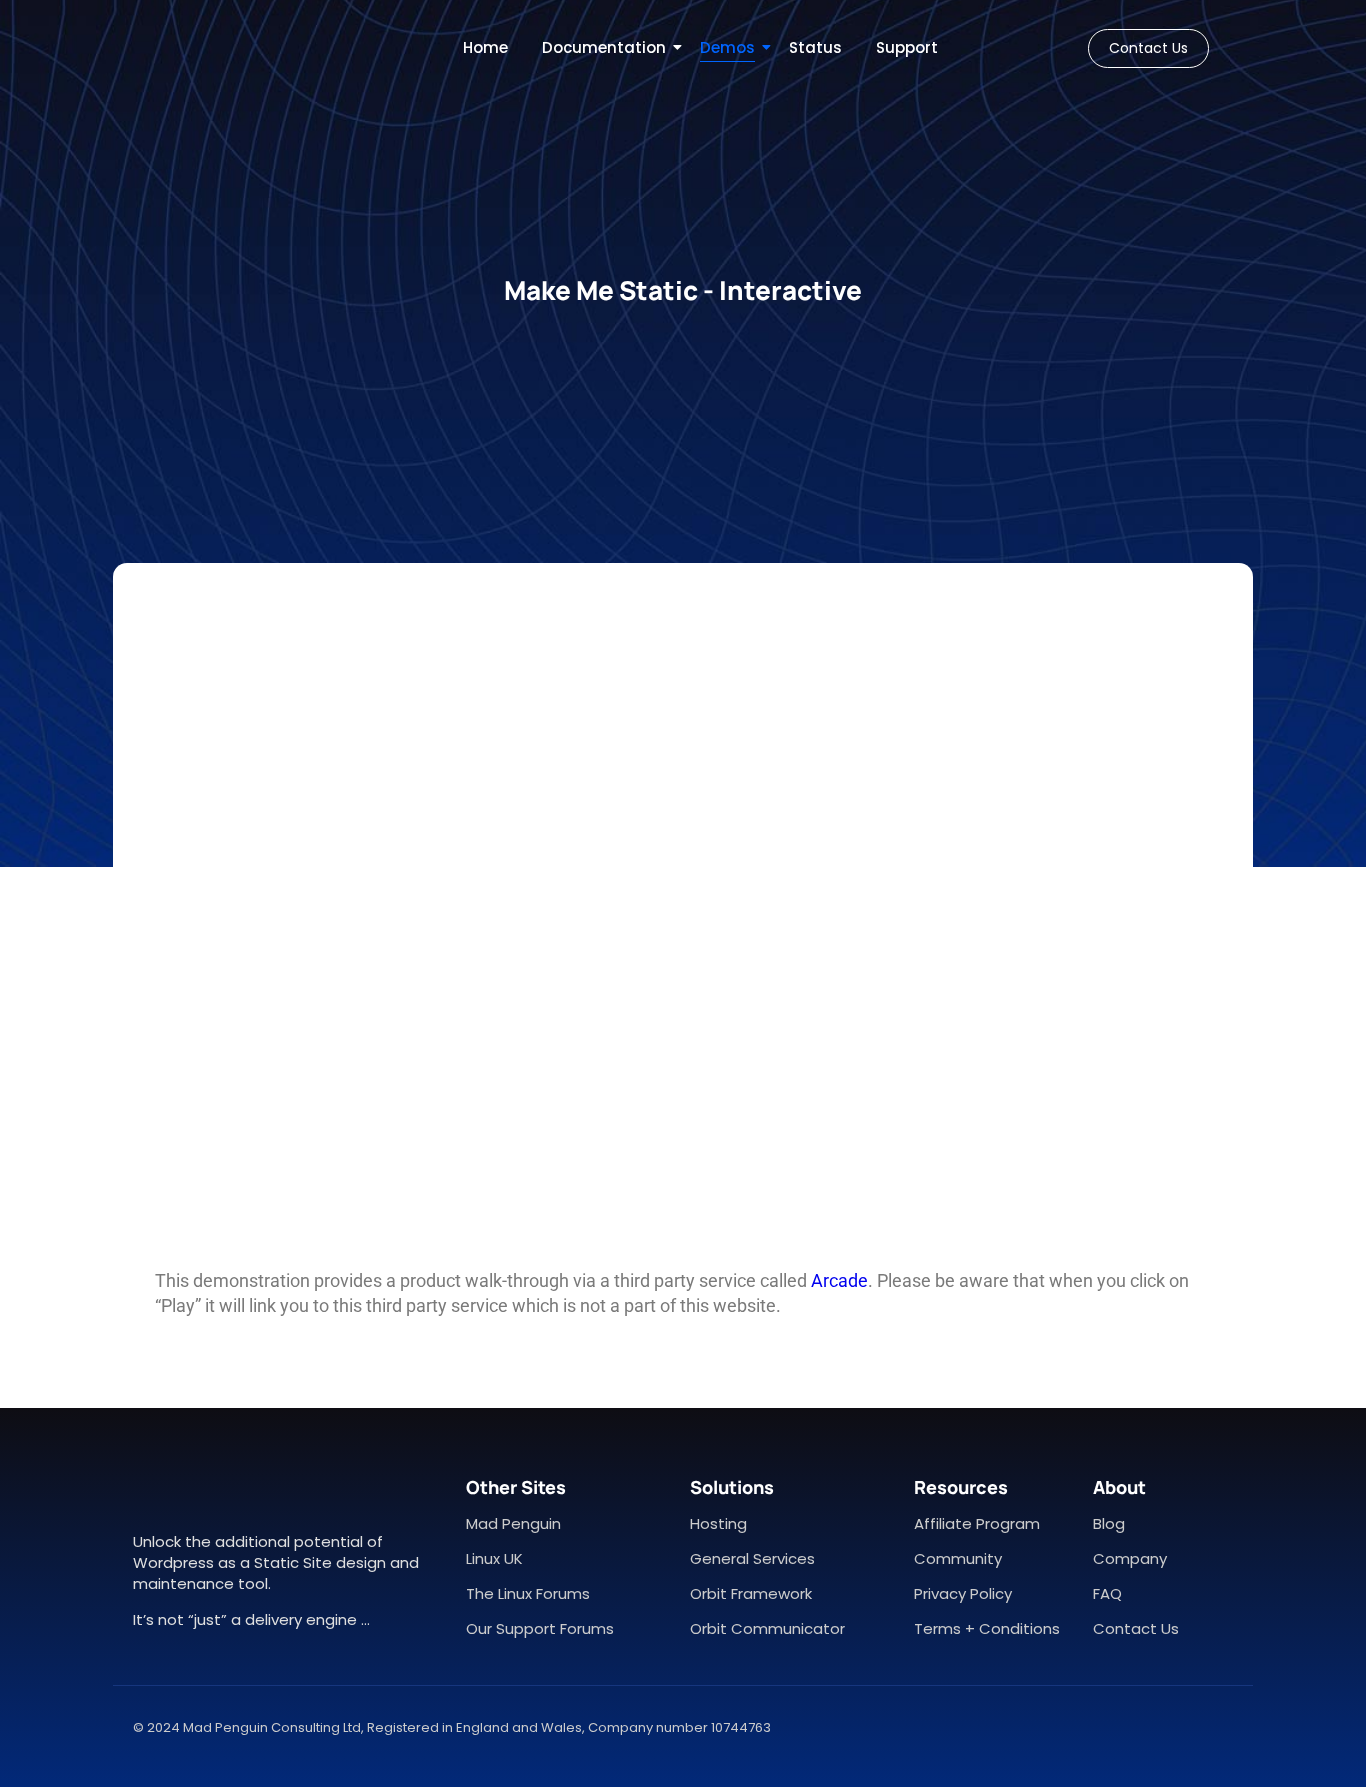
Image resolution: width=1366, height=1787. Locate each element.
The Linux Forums (528, 1593)
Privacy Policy (963, 1593)
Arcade (839, 1280)
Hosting (718, 1523)
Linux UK (494, 1558)
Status (815, 47)
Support (907, 47)
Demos (727, 47)
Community (958, 1558)
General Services (752, 1558)
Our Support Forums (540, 1628)
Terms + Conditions (987, 1628)
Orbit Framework (751, 1593)
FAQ (1107, 1593)
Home (485, 47)
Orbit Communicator (767, 1628)
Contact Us (1136, 1628)
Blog (1109, 1523)
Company (1130, 1558)
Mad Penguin (513, 1523)
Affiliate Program (977, 1523)
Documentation (604, 47)
